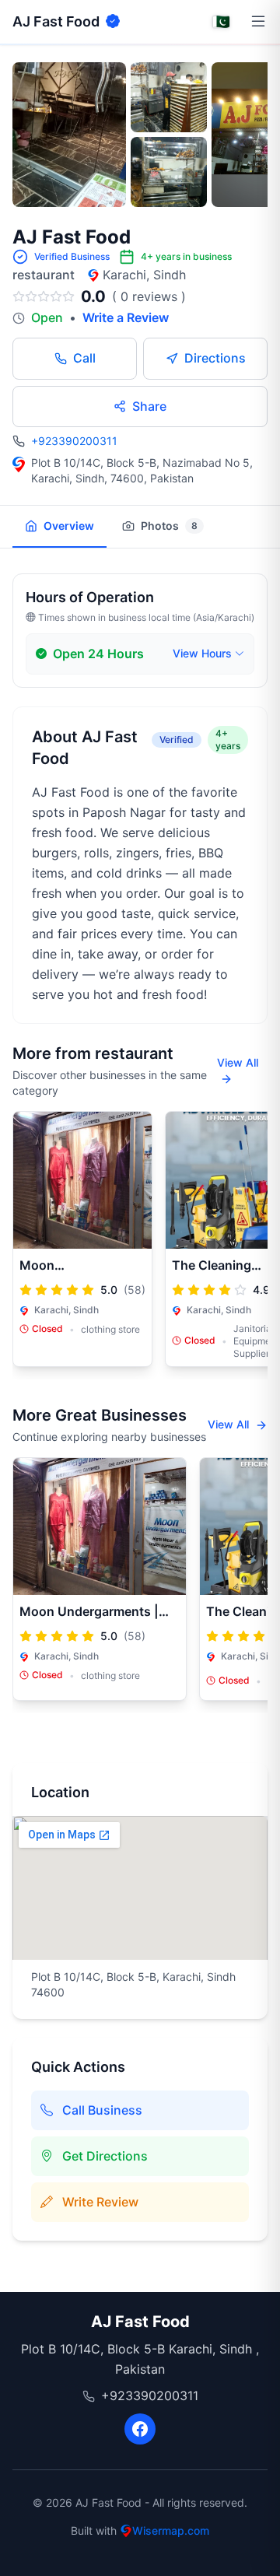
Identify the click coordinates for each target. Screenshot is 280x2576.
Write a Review (126, 317)
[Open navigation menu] (258, 22)
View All (238, 1062)
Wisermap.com (171, 2530)
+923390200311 (74, 441)
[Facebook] (140, 2429)
